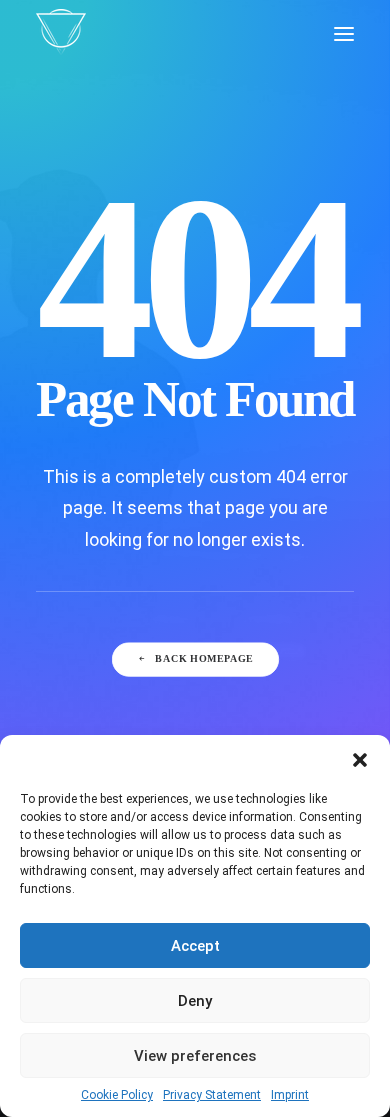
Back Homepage (204, 659)
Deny (195, 1001)
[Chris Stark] (61, 33)
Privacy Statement (212, 1095)
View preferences (195, 1056)
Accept (195, 946)
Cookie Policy (117, 1095)
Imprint (290, 1095)
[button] (360, 760)
